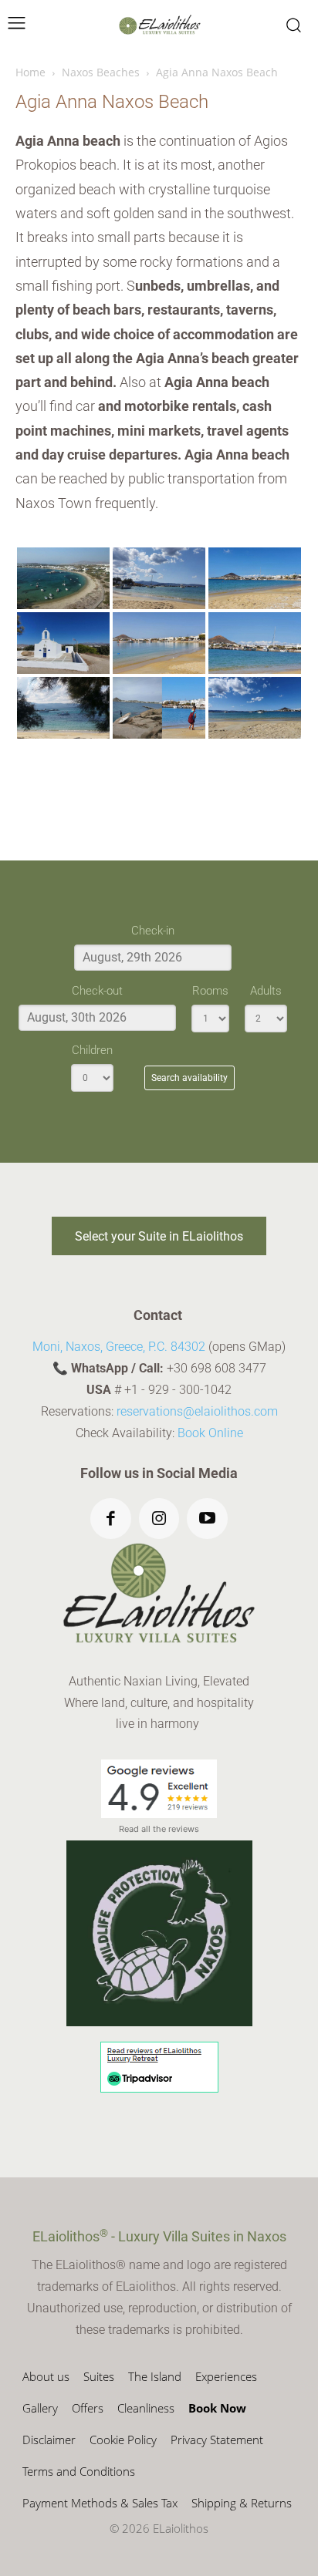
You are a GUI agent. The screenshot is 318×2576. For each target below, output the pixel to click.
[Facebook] (111, 1519)
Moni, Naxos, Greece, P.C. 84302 (119, 1347)
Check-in (153, 931)
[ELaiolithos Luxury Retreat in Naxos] (160, 25)
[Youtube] (207, 1519)
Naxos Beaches (101, 72)
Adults (266, 991)
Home (30, 72)
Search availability (189, 1078)
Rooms (210, 991)
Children (92, 1050)
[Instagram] (159, 1519)
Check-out (97, 991)
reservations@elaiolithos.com (197, 1411)
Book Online (210, 1433)
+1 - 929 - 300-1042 (178, 1390)
